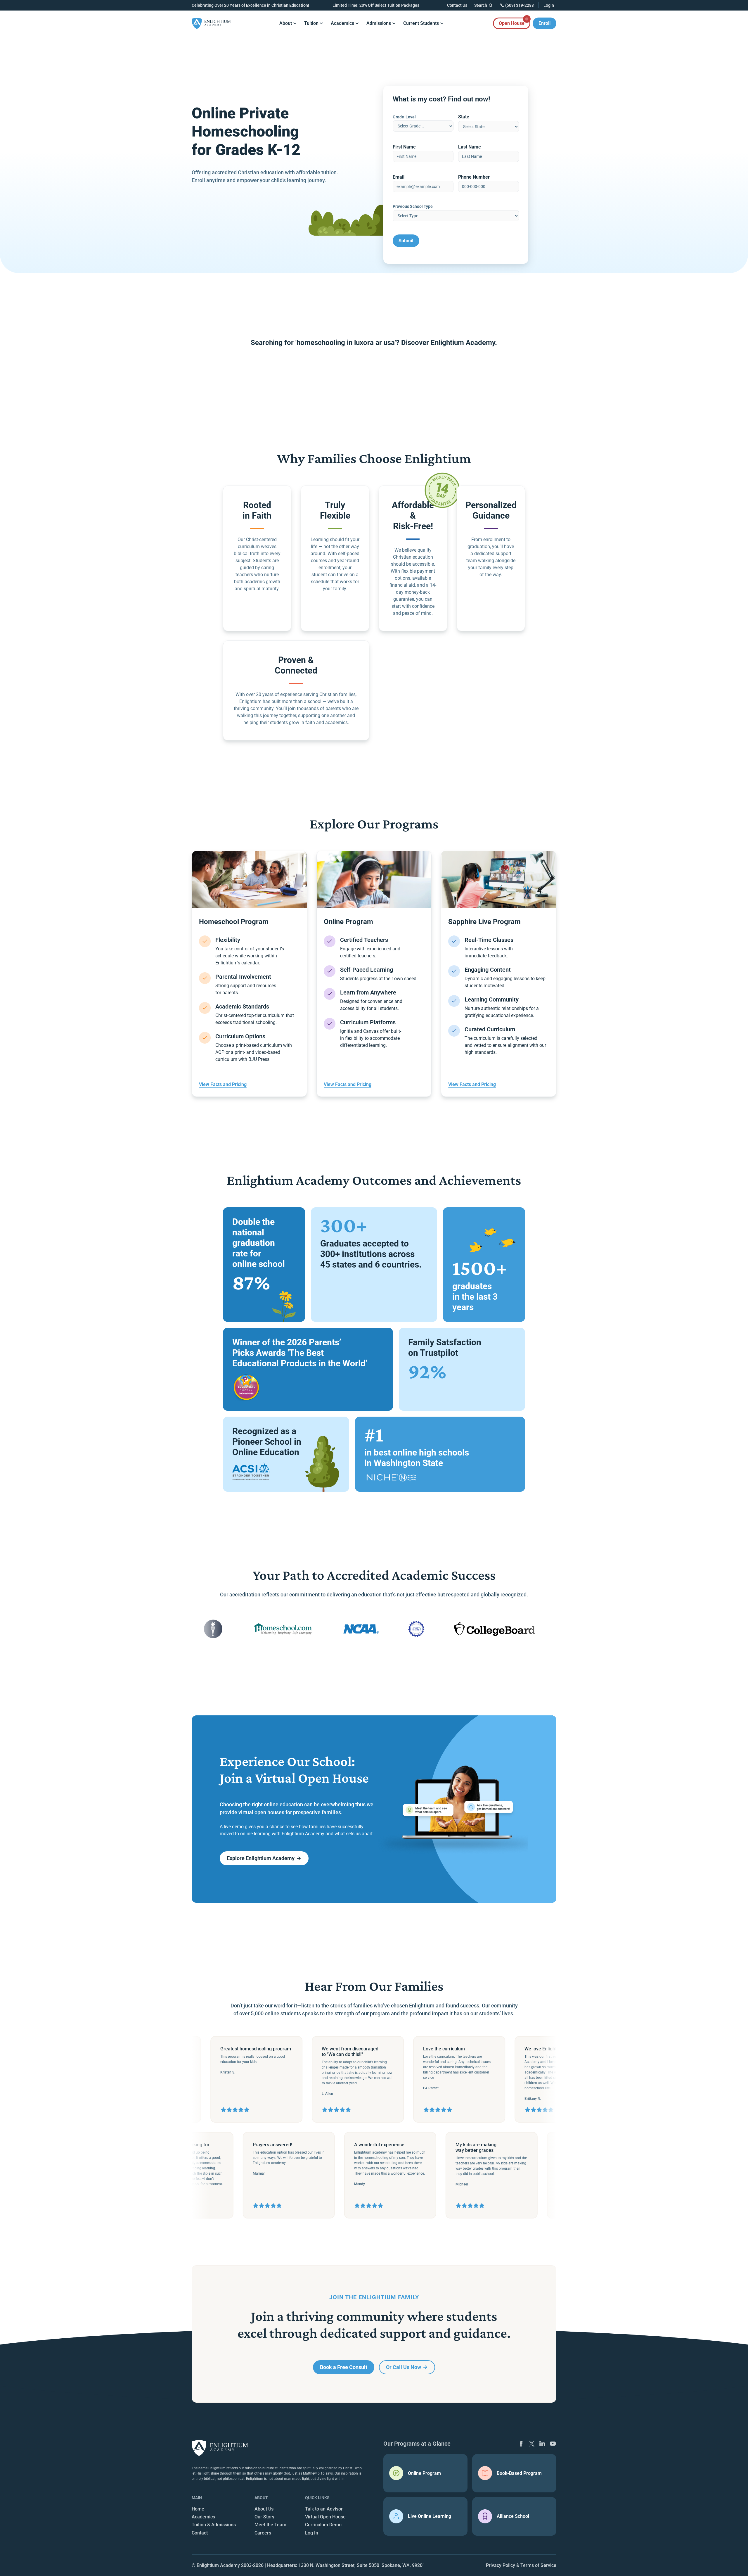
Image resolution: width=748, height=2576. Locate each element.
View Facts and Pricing (223, 1084)
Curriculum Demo (323, 2525)
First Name (404, 147)
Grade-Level (404, 117)
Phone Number (474, 177)
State (464, 117)
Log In (312, 2533)
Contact (200, 2533)
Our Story (264, 2517)
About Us (264, 2509)
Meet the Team (270, 2525)
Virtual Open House (325, 2517)
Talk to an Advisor (324, 2509)
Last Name (470, 147)
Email (399, 177)
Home (198, 2509)
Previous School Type (413, 206)
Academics (203, 2517)
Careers (263, 2533)
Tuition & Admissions (214, 2525)
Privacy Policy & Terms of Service (521, 2565)
